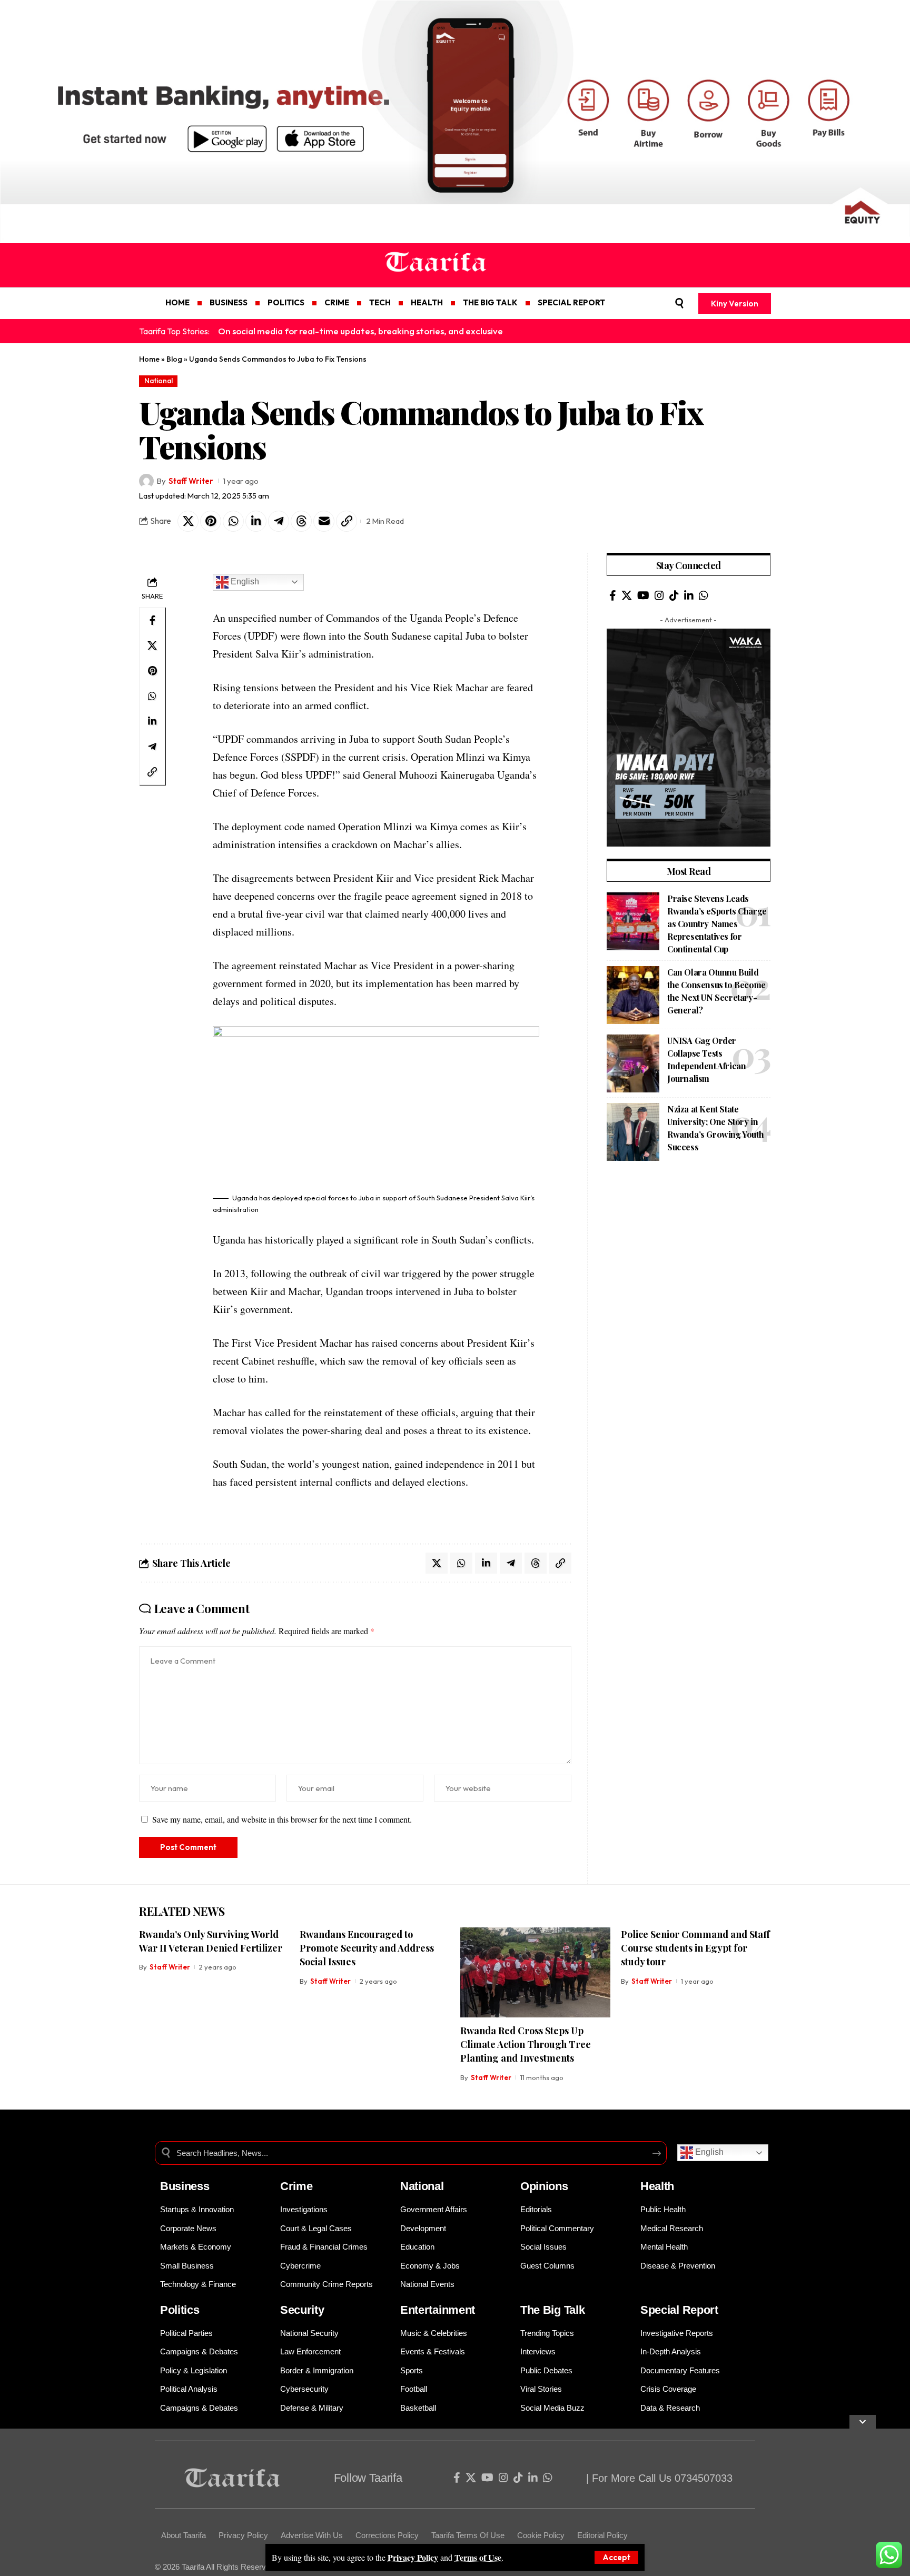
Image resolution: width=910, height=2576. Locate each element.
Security (302, 2310)
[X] (627, 595)
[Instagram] (659, 595)
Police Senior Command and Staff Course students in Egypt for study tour (695, 1948)
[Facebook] (613, 595)
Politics (180, 2310)
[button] (616, 2557)
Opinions (544, 2186)
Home (149, 359)
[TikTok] (674, 595)
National (159, 381)
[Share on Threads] (301, 521)
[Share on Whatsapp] (233, 521)
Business (185, 2186)
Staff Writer (191, 481)
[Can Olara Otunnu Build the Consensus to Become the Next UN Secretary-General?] (633, 995)
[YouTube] (643, 595)
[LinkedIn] (689, 595)
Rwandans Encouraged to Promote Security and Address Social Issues (367, 1948)
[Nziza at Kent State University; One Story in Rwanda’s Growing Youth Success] (633, 1132)
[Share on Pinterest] (211, 521)
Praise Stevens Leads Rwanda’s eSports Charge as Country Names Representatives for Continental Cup (717, 924)
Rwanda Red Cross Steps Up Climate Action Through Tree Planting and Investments (526, 2044)
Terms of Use (478, 2557)
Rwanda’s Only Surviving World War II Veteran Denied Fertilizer (211, 1941)
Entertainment (438, 2310)
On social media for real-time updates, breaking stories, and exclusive (360, 331)
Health (657, 2186)
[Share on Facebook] (152, 620)
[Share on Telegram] (279, 521)
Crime (296, 2186)
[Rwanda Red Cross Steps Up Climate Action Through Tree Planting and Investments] (535, 1972)
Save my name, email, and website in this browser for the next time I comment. (282, 1819)
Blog (174, 359)
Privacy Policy (413, 2557)
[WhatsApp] (704, 595)
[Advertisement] (316, 2502)
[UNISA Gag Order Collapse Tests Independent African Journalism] (633, 1063)
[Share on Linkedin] (256, 521)
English (244, 581)
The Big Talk (552, 2310)
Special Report (679, 2310)
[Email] (324, 521)
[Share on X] (188, 521)
